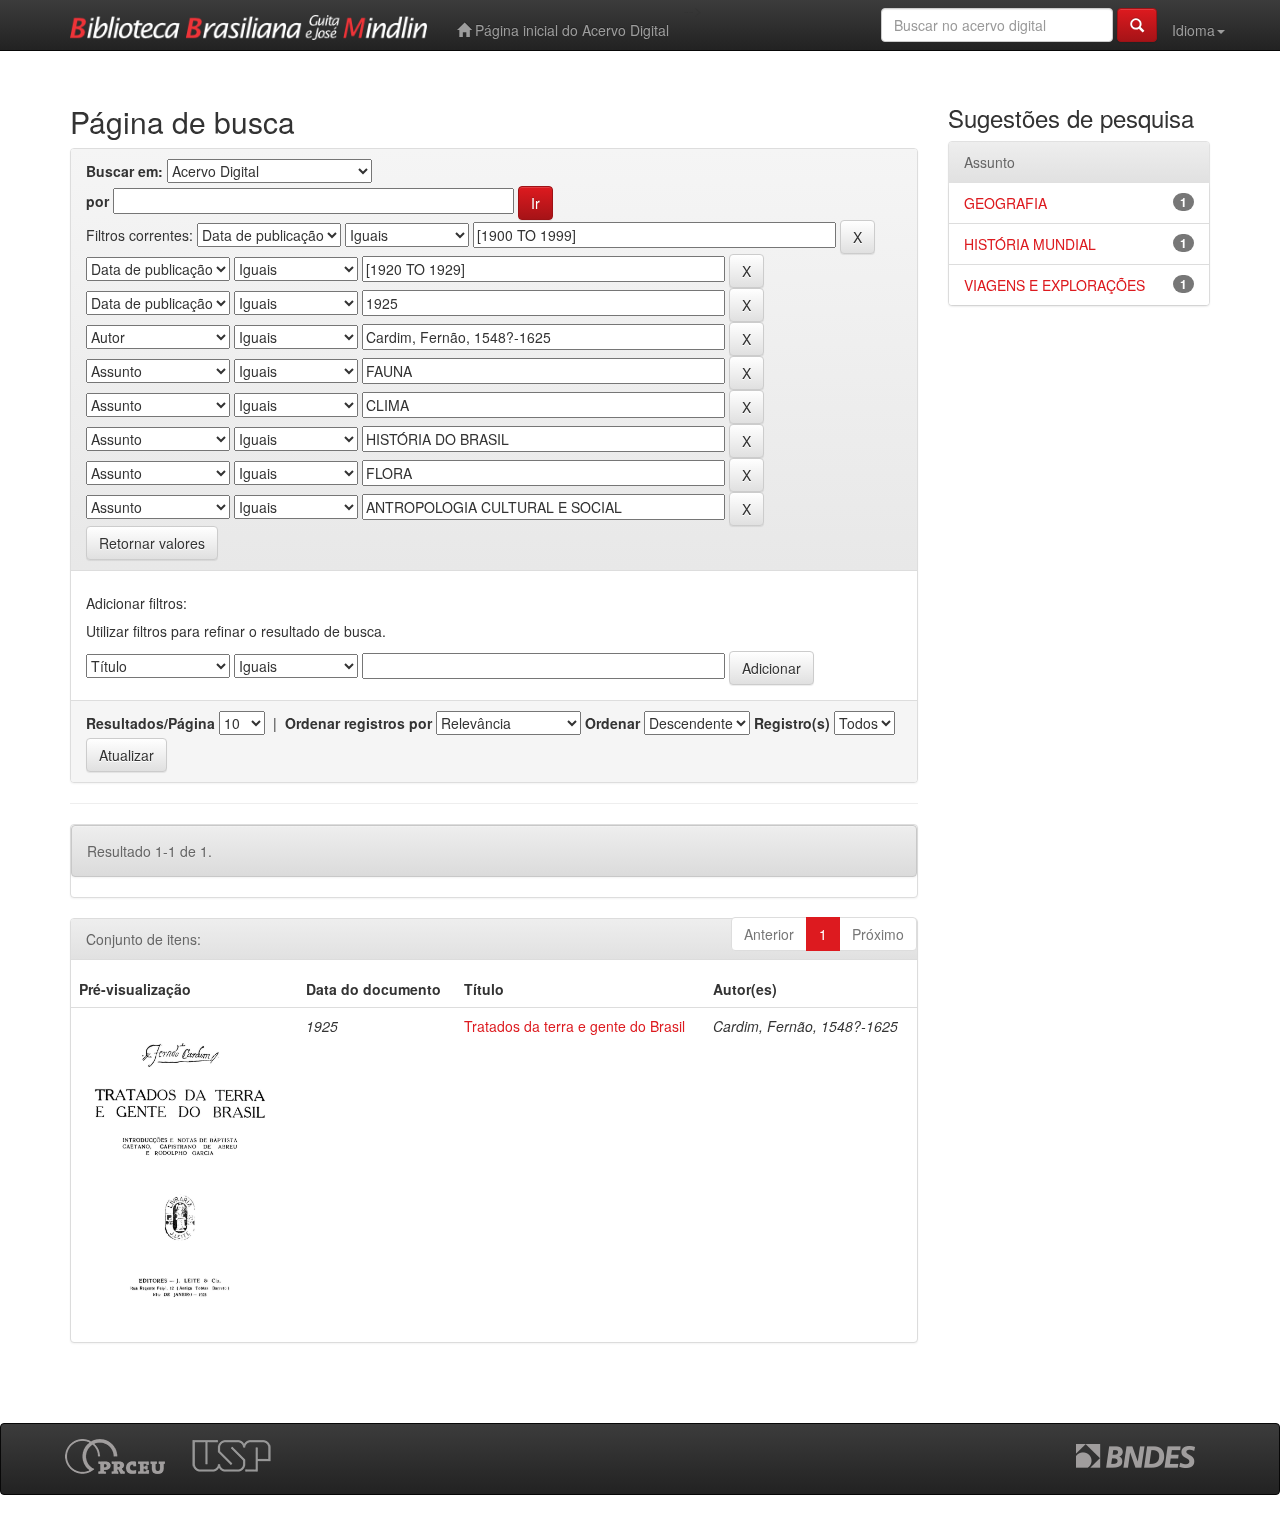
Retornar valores (152, 543)
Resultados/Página (150, 723)
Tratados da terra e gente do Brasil (574, 1026)
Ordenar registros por (358, 723)
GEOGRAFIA (1005, 203)
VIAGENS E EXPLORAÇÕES (1054, 285)
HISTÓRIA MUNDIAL (1030, 244)
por (97, 201)
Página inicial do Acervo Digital (570, 30)
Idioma (1193, 30)
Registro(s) (792, 723)
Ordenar (612, 723)
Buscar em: (124, 171)
